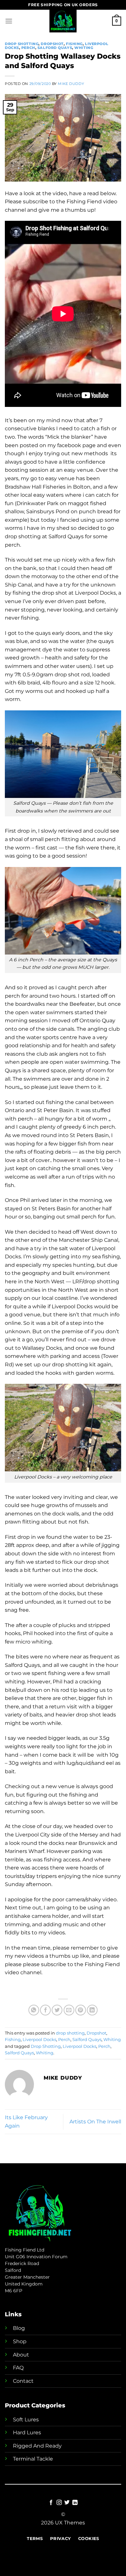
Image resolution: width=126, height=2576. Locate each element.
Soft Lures (26, 2420)
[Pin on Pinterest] (81, 2010)
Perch (28, 48)
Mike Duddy (71, 84)
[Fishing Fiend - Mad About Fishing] (63, 21)
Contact (23, 2381)
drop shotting (22, 44)
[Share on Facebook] (45, 2010)
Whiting (84, 48)
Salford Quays (55, 48)
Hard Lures (27, 2433)
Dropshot (52, 44)
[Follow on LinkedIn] (75, 2503)
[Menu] (9, 21)
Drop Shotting (46, 2046)
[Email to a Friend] (69, 2010)
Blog (19, 2328)
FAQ (18, 2368)
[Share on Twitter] (57, 2010)
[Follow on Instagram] (59, 2503)
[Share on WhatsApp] (34, 2010)
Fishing (74, 44)
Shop (20, 2341)
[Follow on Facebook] (51, 2503)
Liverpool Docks (39, 2040)
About (21, 2355)
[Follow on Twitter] (67, 2503)
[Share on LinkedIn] (92, 2010)
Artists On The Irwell (95, 2122)
